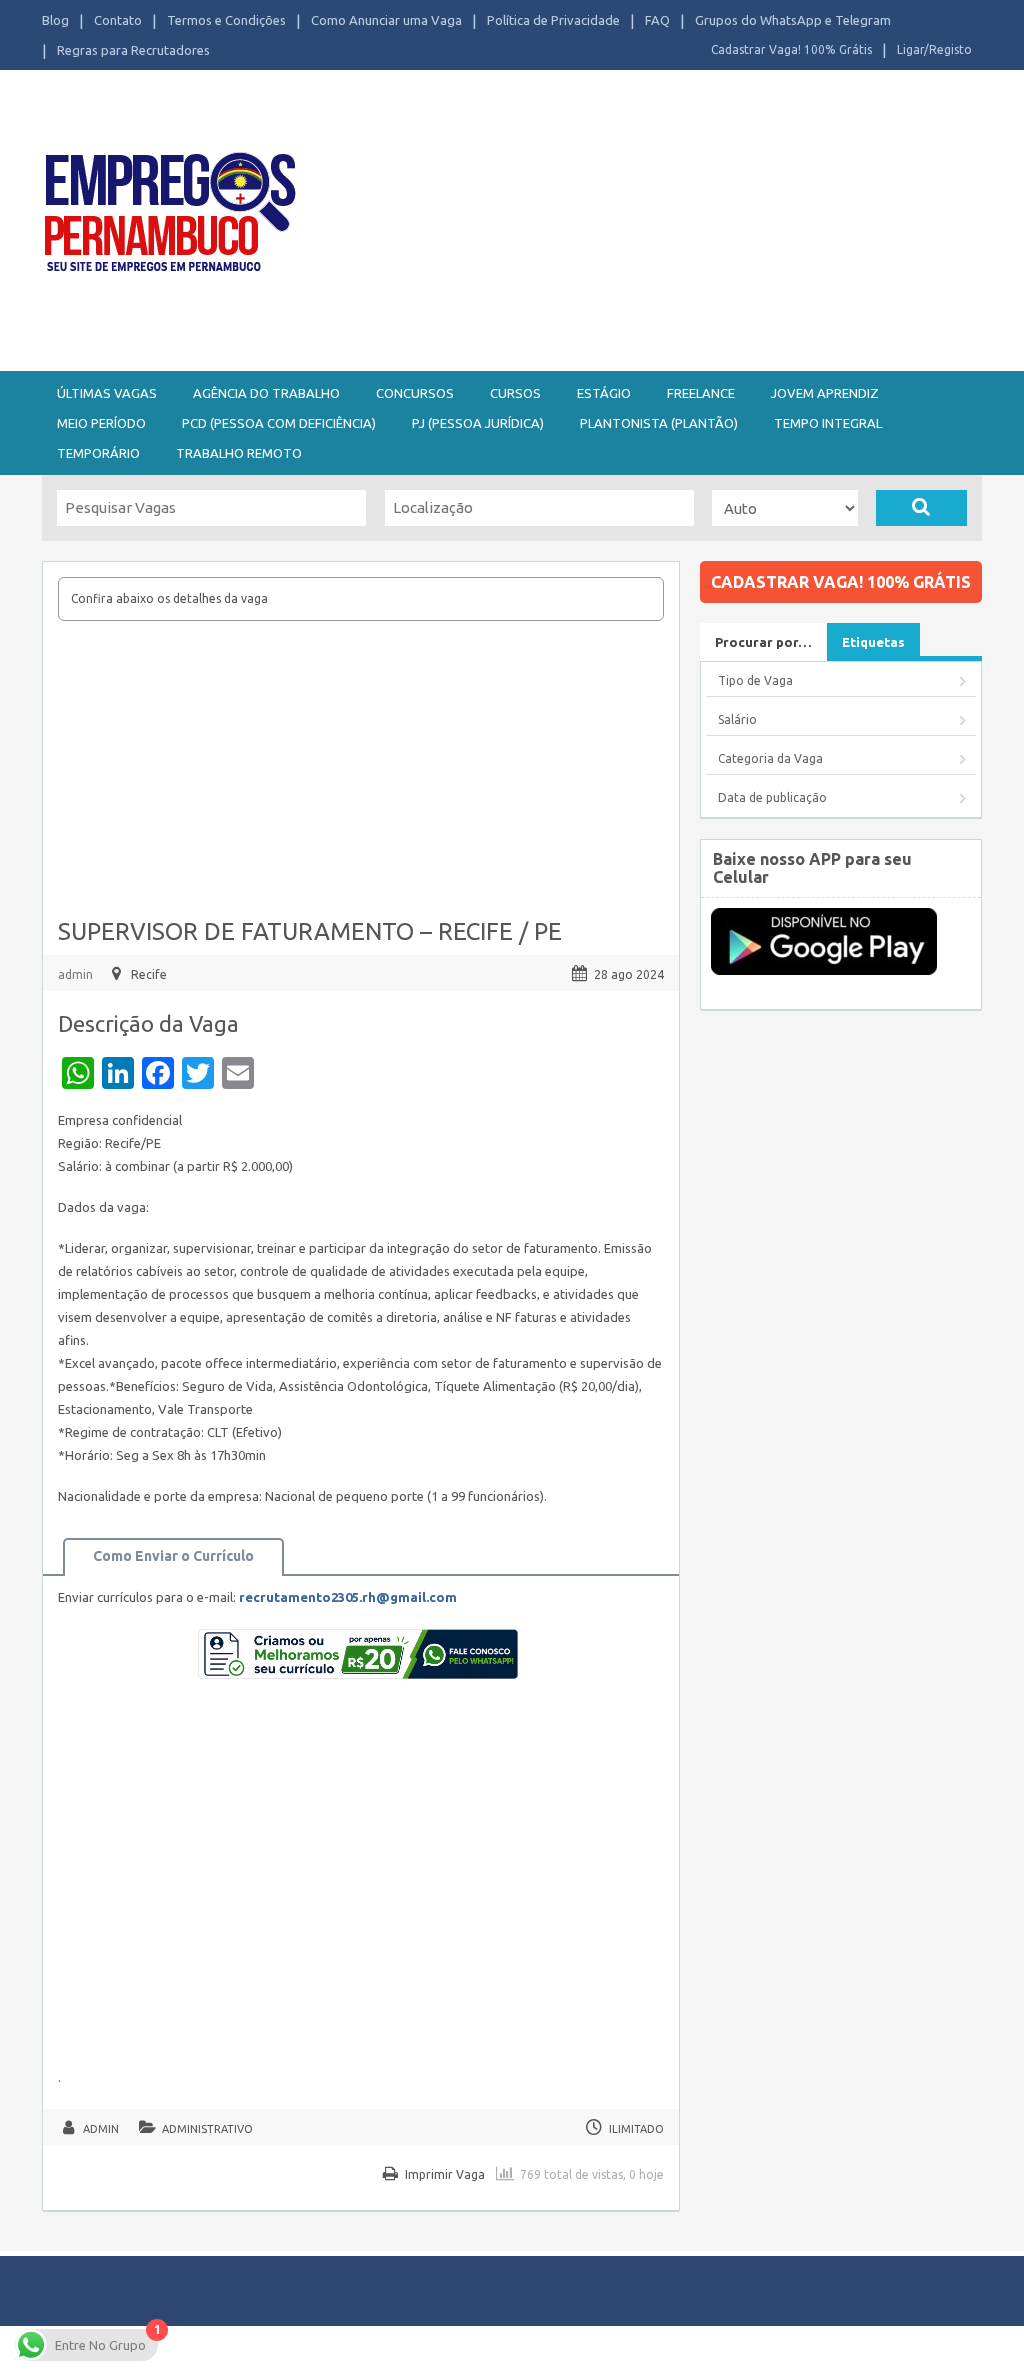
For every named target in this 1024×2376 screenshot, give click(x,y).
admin (75, 974)
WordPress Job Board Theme (592, 2350)
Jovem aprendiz (825, 393)
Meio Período (101, 423)
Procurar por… (763, 642)
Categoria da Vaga (770, 758)
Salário (737, 719)
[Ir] (921, 508)
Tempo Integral (828, 423)
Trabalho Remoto (239, 453)
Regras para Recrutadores (133, 50)
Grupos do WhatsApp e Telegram (793, 20)
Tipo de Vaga (755, 680)
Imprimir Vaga (445, 2174)
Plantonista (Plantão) (659, 423)
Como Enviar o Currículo (173, 1556)
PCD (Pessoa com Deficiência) (279, 423)
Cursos (515, 393)
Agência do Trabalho (266, 393)
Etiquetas (873, 642)
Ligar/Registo (934, 49)
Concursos (415, 393)
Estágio (604, 393)
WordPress (806, 2350)
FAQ (657, 20)
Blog (55, 20)
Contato (118, 20)
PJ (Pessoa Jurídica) (478, 423)
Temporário (98, 453)
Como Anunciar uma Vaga (386, 20)
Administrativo (207, 2129)
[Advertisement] (670, 218)
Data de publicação (772, 797)
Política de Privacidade (553, 20)
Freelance (701, 393)
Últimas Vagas (107, 393)
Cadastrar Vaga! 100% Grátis (791, 49)
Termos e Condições (226, 20)
